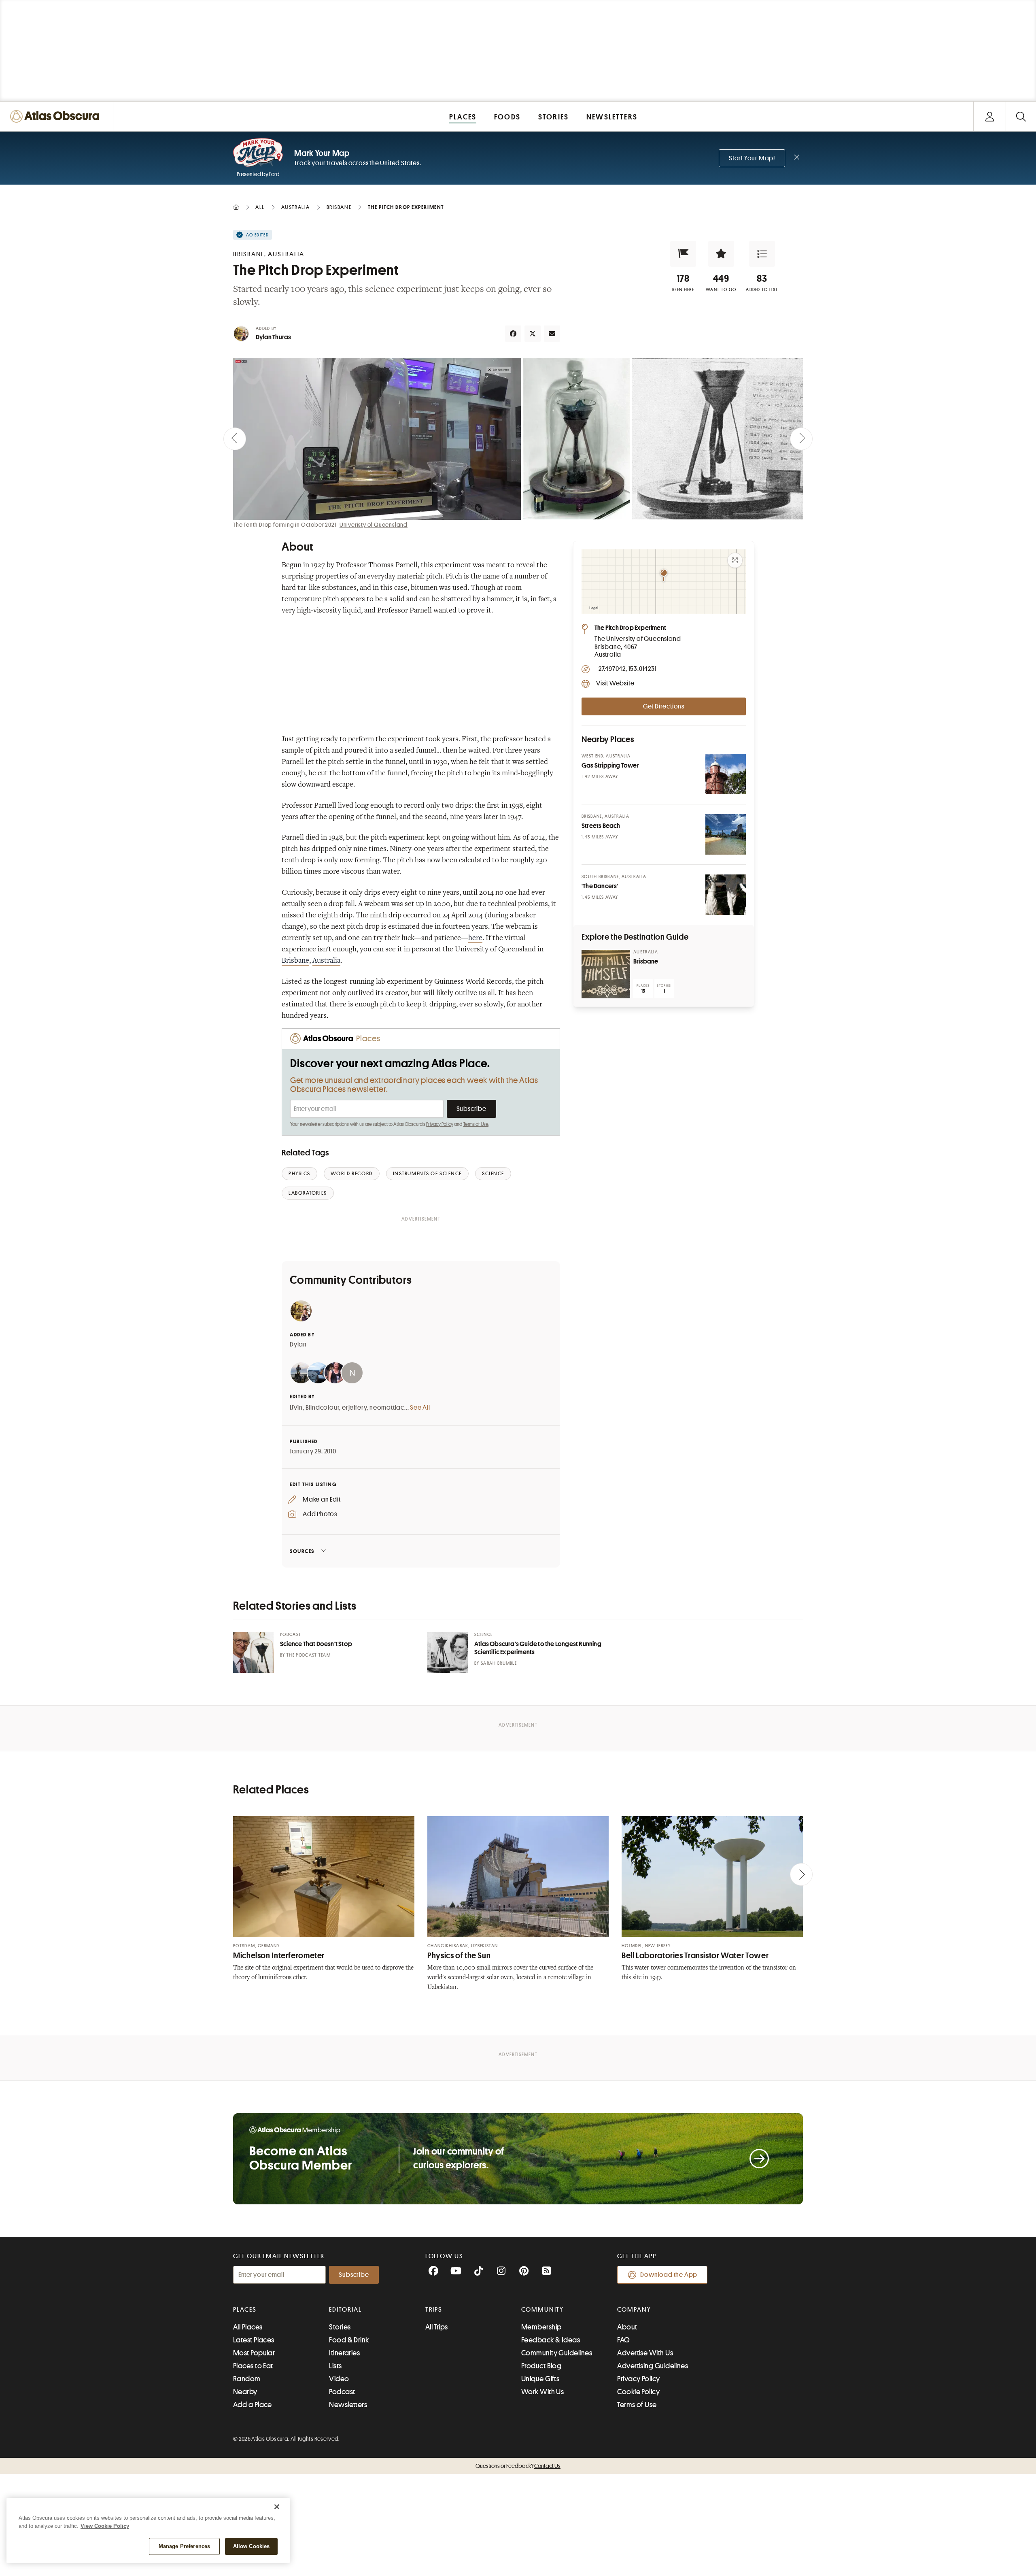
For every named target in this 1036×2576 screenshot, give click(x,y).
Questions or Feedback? (518, 2466)
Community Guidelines (557, 2353)
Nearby (245, 2392)
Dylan (298, 1344)
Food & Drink (349, 2340)
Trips (434, 2310)
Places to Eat (253, 2366)
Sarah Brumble (499, 1663)
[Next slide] (801, 439)
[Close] (277, 2507)
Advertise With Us (645, 2353)
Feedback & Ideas (551, 2340)
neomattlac (387, 1408)
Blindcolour (323, 1408)
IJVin (296, 1408)
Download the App (669, 2275)
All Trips (437, 2327)
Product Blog (541, 2366)
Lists (335, 2366)
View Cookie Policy (105, 2526)
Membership (541, 2327)
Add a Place (253, 2405)
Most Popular (254, 2353)
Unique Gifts (540, 2379)
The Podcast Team (309, 1655)
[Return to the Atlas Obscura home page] (57, 116)
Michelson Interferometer (279, 1956)
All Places (248, 2327)
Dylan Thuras (273, 337)
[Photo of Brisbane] (606, 974)
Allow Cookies (252, 2546)
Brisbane (295, 961)
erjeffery (354, 1408)
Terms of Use (476, 1124)
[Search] (1021, 116)
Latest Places (254, 2340)
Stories (340, 2327)
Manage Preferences (184, 2546)
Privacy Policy (440, 1124)
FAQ (623, 2340)
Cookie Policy (638, 2392)
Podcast (342, 2392)
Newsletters (348, 2405)
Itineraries (344, 2353)
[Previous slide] (235, 439)
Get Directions (664, 706)
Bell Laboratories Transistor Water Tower (695, 1956)
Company (634, 2310)
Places (245, 2310)
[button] (683, 254)
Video (339, 2379)
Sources (302, 1551)
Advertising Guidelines (653, 2366)
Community (542, 2310)
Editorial (345, 2310)
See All (420, 1408)
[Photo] (726, 774)
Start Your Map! (752, 158)
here (475, 938)
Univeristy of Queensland (374, 525)
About (627, 2327)
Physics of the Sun (459, 1956)
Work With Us (542, 2392)
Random (247, 2379)
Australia (326, 961)
